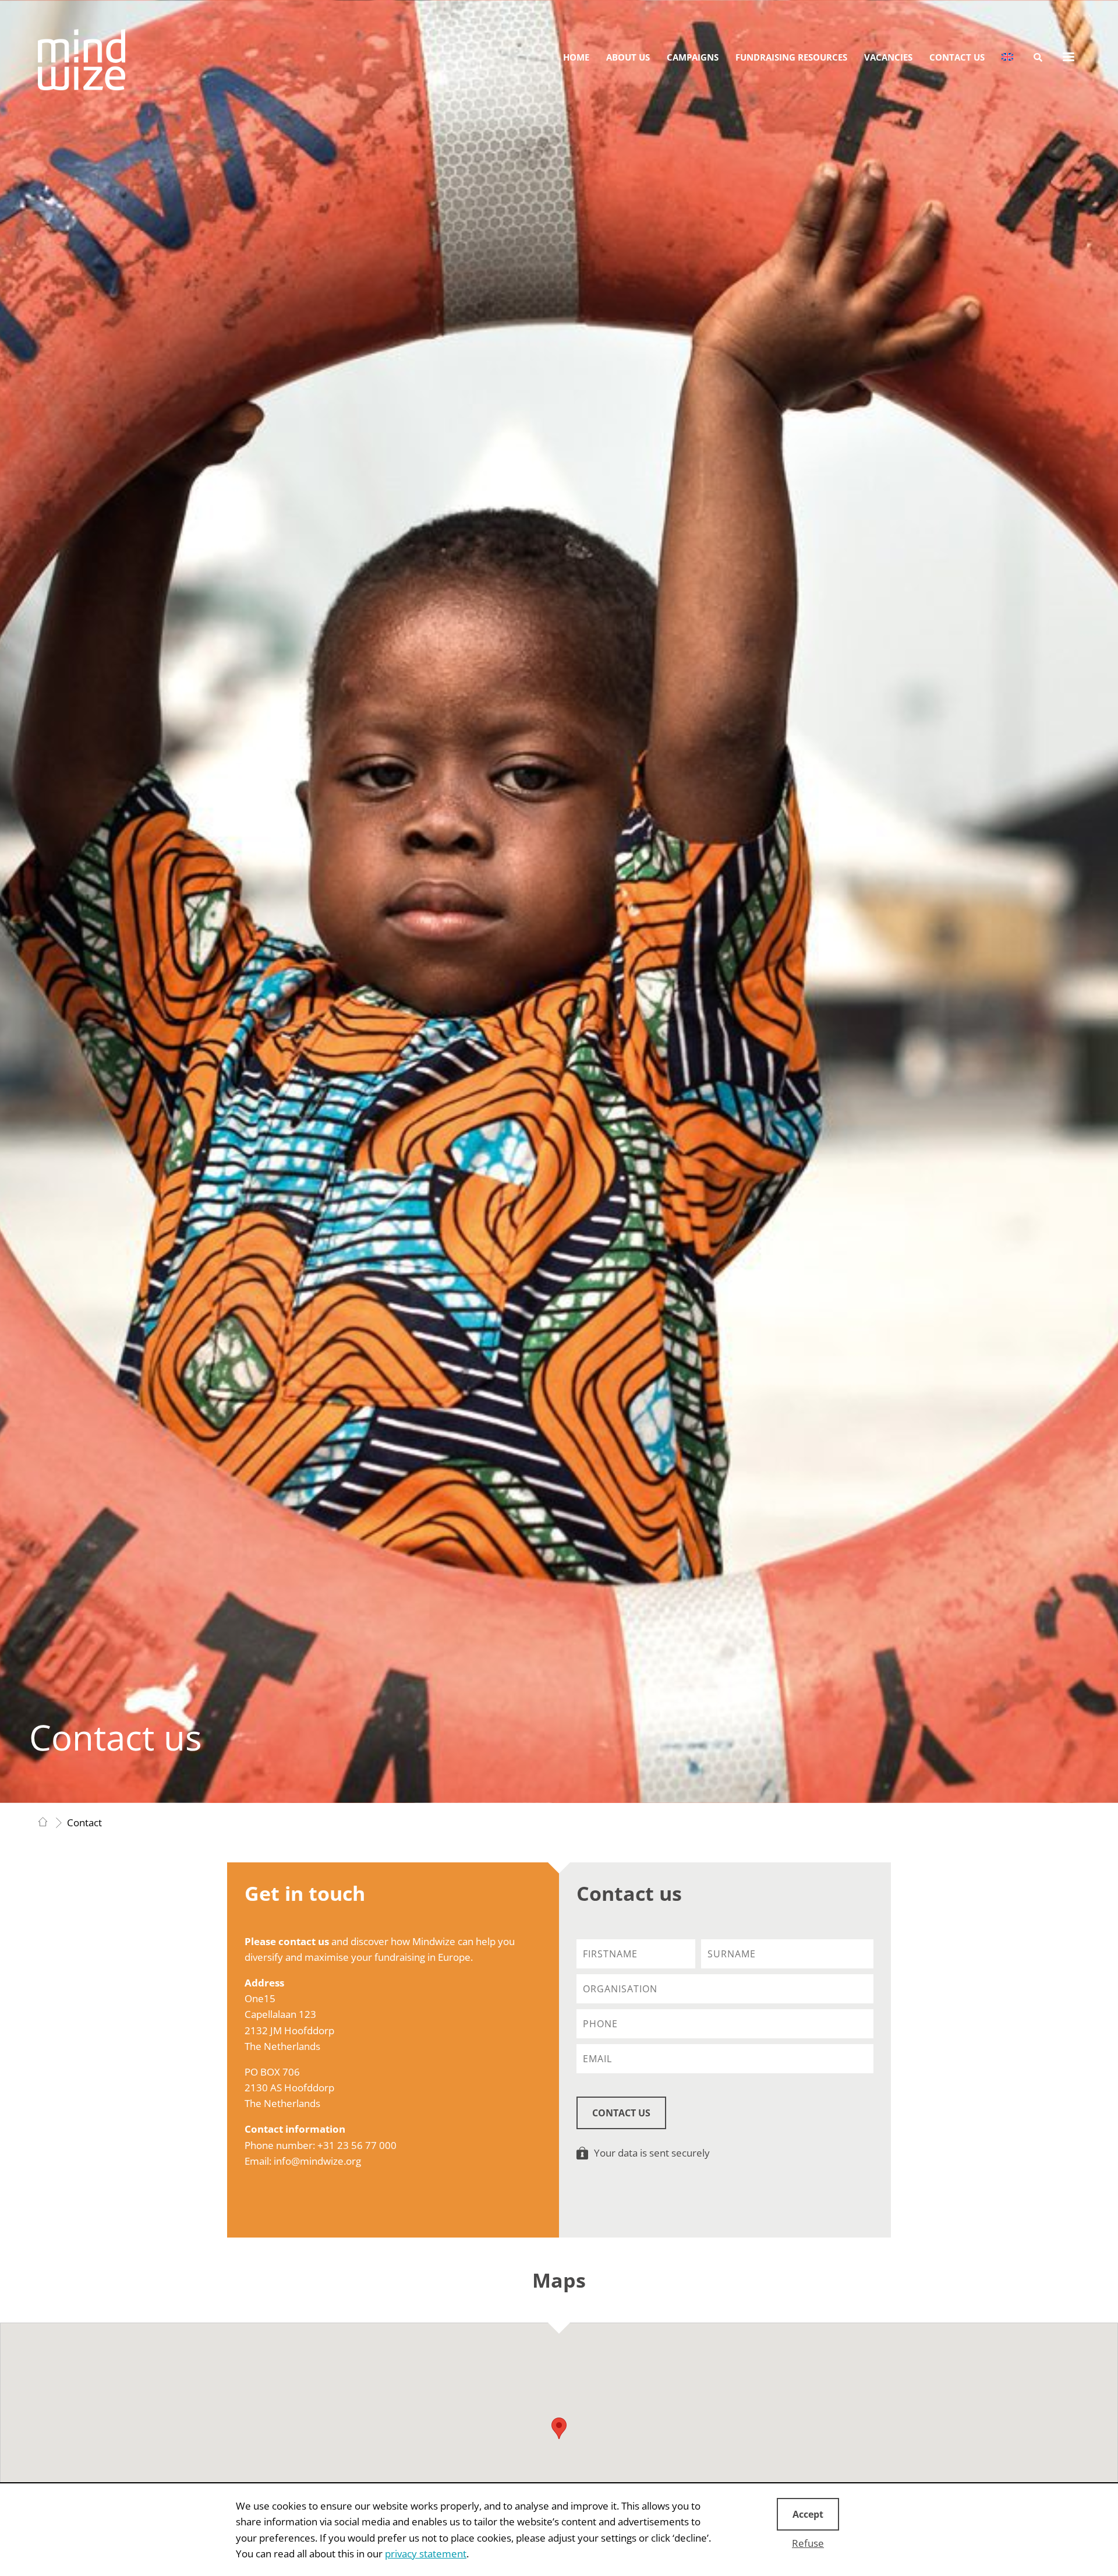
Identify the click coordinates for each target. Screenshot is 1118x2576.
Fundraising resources (791, 57)
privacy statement (426, 2554)
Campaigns (693, 57)
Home (576, 57)
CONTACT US (621, 2113)
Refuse (808, 2543)
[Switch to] (1007, 57)
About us (628, 57)
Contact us (957, 57)
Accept (808, 2514)
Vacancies (888, 57)
